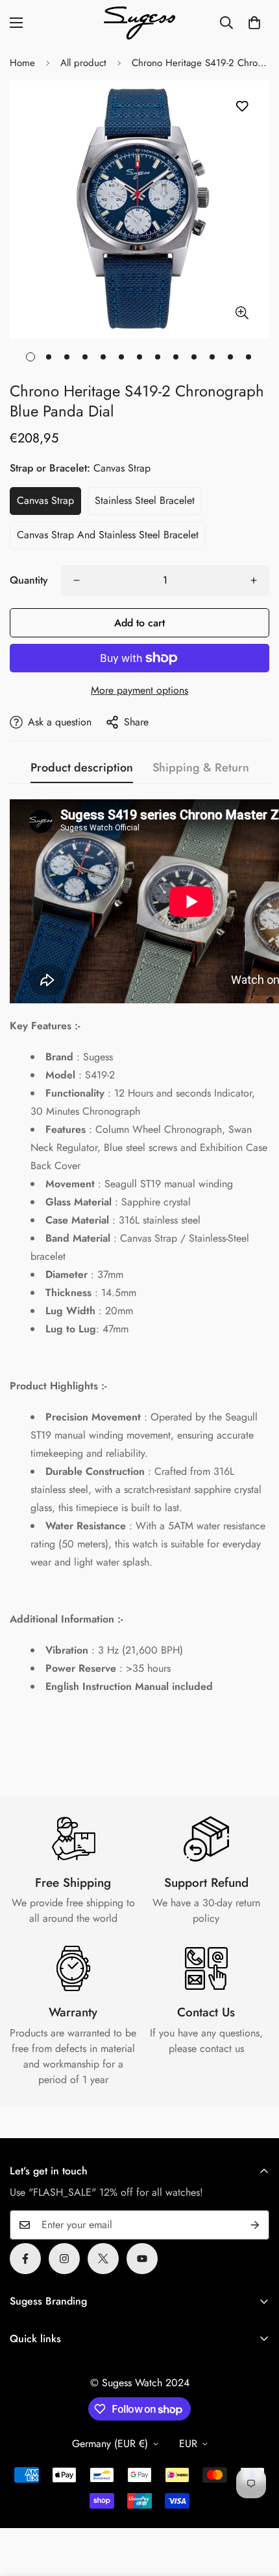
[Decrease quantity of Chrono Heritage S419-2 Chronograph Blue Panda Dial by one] (77, 580)
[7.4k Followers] (64, 2259)
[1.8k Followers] (25, 2259)
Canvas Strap (45, 500)
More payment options (139, 690)
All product (83, 63)
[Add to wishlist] (242, 107)
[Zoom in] (242, 313)
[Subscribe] (255, 2225)
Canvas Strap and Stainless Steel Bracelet (108, 535)
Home (22, 63)
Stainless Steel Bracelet (145, 500)
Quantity (29, 580)
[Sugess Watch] (139, 23)
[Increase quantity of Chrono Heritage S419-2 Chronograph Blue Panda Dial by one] (254, 580)
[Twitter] (103, 2259)
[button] (254, 23)
